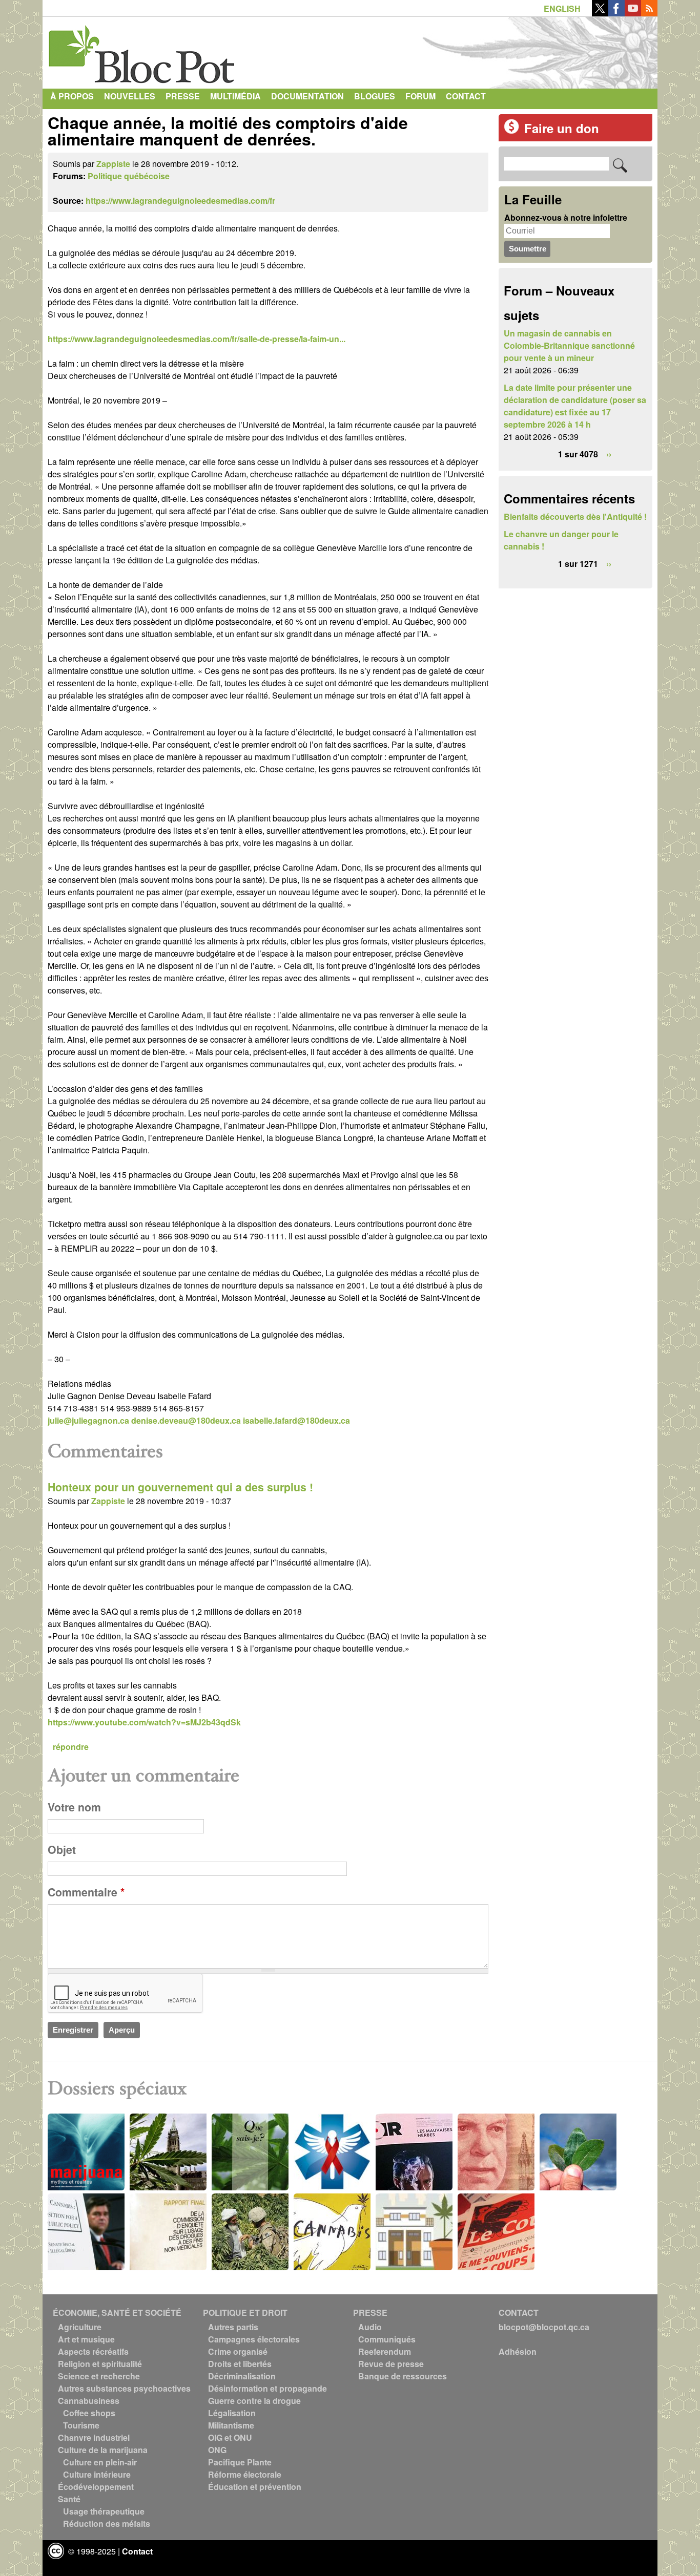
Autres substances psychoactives (124, 2388)
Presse (183, 96)
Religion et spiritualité (100, 2364)
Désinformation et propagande (267, 2388)
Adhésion (518, 2351)
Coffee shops (89, 2413)
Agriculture (80, 2327)
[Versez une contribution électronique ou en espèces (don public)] (511, 131)
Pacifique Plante (240, 2462)
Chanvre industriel (94, 2437)
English (562, 8)
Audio (370, 2327)
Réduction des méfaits (107, 2524)
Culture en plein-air (100, 2462)
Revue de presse (391, 2364)
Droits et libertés (240, 2364)
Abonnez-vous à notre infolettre (566, 217)
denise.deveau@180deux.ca (186, 1420)
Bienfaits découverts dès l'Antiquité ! (575, 516)
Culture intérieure (97, 2474)
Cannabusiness (89, 2401)
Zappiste (113, 164)
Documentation (307, 96)
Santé (69, 2499)
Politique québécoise (129, 176)
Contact (466, 96)
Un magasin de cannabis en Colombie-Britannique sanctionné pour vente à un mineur (569, 345)
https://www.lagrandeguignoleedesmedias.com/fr (180, 200)
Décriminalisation (242, 2376)
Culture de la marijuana (103, 2450)
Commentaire (86, 1892)
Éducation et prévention (255, 2487)
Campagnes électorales (254, 2339)
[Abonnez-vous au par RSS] (649, 13)
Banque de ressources (403, 2376)
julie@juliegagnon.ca (88, 1420)
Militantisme (231, 2425)
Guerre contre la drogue (254, 2401)
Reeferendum (385, 2351)
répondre (71, 1747)
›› (609, 454)
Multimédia (235, 96)
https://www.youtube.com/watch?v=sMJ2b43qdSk (144, 1722)
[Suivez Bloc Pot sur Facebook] (616, 13)
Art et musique (86, 2339)
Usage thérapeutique (104, 2511)
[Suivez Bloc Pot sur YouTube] (633, 13)
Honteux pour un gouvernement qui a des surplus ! (180, 1487)
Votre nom (74, 1807)
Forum (420, 96)
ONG (217, 2450)
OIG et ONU (230, 2437)
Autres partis (233, 2327)
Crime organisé (238, 2351)
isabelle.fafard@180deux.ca (296, 1420)
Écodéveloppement (96, 2487)
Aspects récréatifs (93, 2351)
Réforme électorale (245, 2474)
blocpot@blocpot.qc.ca (544, 2327)
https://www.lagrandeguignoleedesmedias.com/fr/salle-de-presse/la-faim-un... (197, 339)
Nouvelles (130, 96)
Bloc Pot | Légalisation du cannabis (142, 50)
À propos (72, 96)
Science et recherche (99, 2376)
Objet (62, 1850)
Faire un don (562, 128)
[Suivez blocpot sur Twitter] (600, 13)
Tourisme (81, 2425)
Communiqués (387, 2339)
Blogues (375, 96)
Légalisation (232, 2413)
